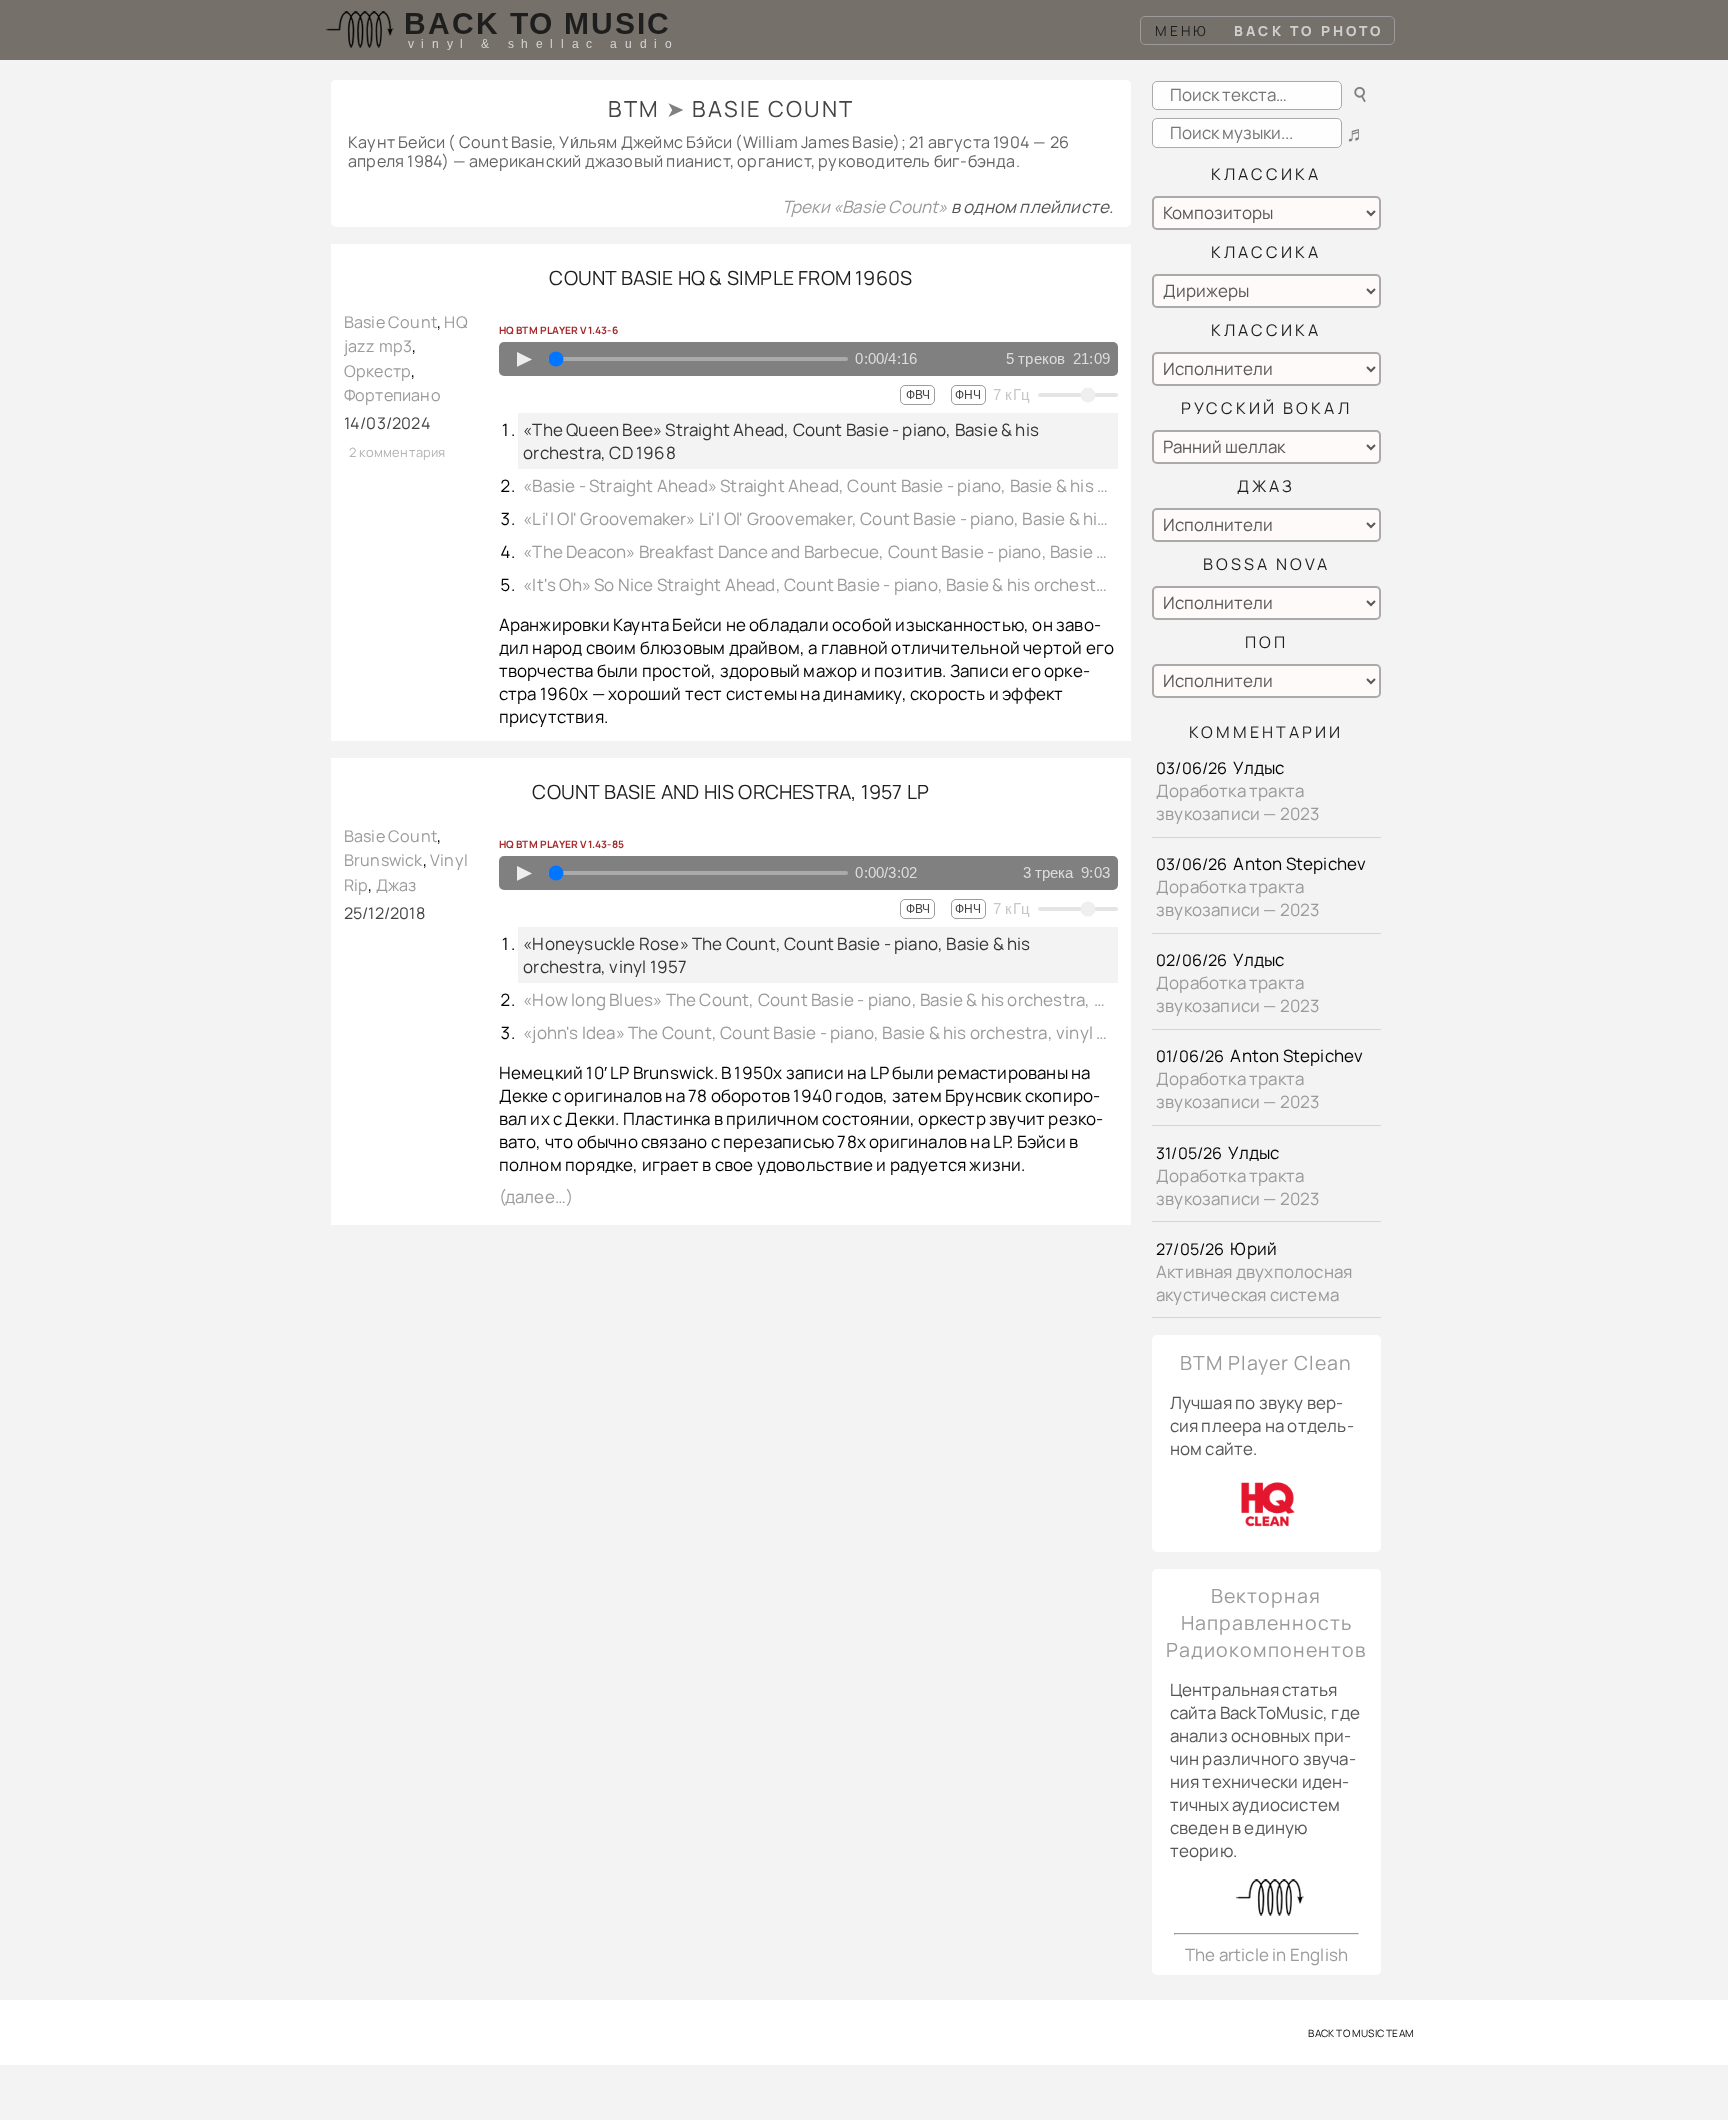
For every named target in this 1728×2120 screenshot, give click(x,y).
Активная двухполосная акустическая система (1254, 1283)
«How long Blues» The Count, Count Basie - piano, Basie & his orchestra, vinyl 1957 (818, 999)
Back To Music (537, 23)
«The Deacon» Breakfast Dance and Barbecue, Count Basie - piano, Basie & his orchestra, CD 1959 (818, 551)
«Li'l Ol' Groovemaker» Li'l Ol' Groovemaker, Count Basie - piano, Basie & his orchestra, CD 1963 (818, 518)
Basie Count (390, 322)
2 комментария (397, 452)
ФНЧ (968, 395)
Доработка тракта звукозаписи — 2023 (1238, 802)
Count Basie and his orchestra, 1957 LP (730, 791)
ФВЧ (918, 395)
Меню (1182, 30)
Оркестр (377, 371)
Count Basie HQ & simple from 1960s (730, 277)
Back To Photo (1309, 30)
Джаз (396, 885)
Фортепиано (392, 395)
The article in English (1266, 1954)
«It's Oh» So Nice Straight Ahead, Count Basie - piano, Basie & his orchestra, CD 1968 (818, 584)
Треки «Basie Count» (866, 206)
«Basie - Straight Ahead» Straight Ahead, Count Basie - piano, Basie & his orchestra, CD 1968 (818, 485)
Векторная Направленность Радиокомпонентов (1266, 1622)
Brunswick (383, 860)
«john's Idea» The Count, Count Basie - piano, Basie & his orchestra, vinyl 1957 (818, 1032)
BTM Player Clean (1266, 1362)
